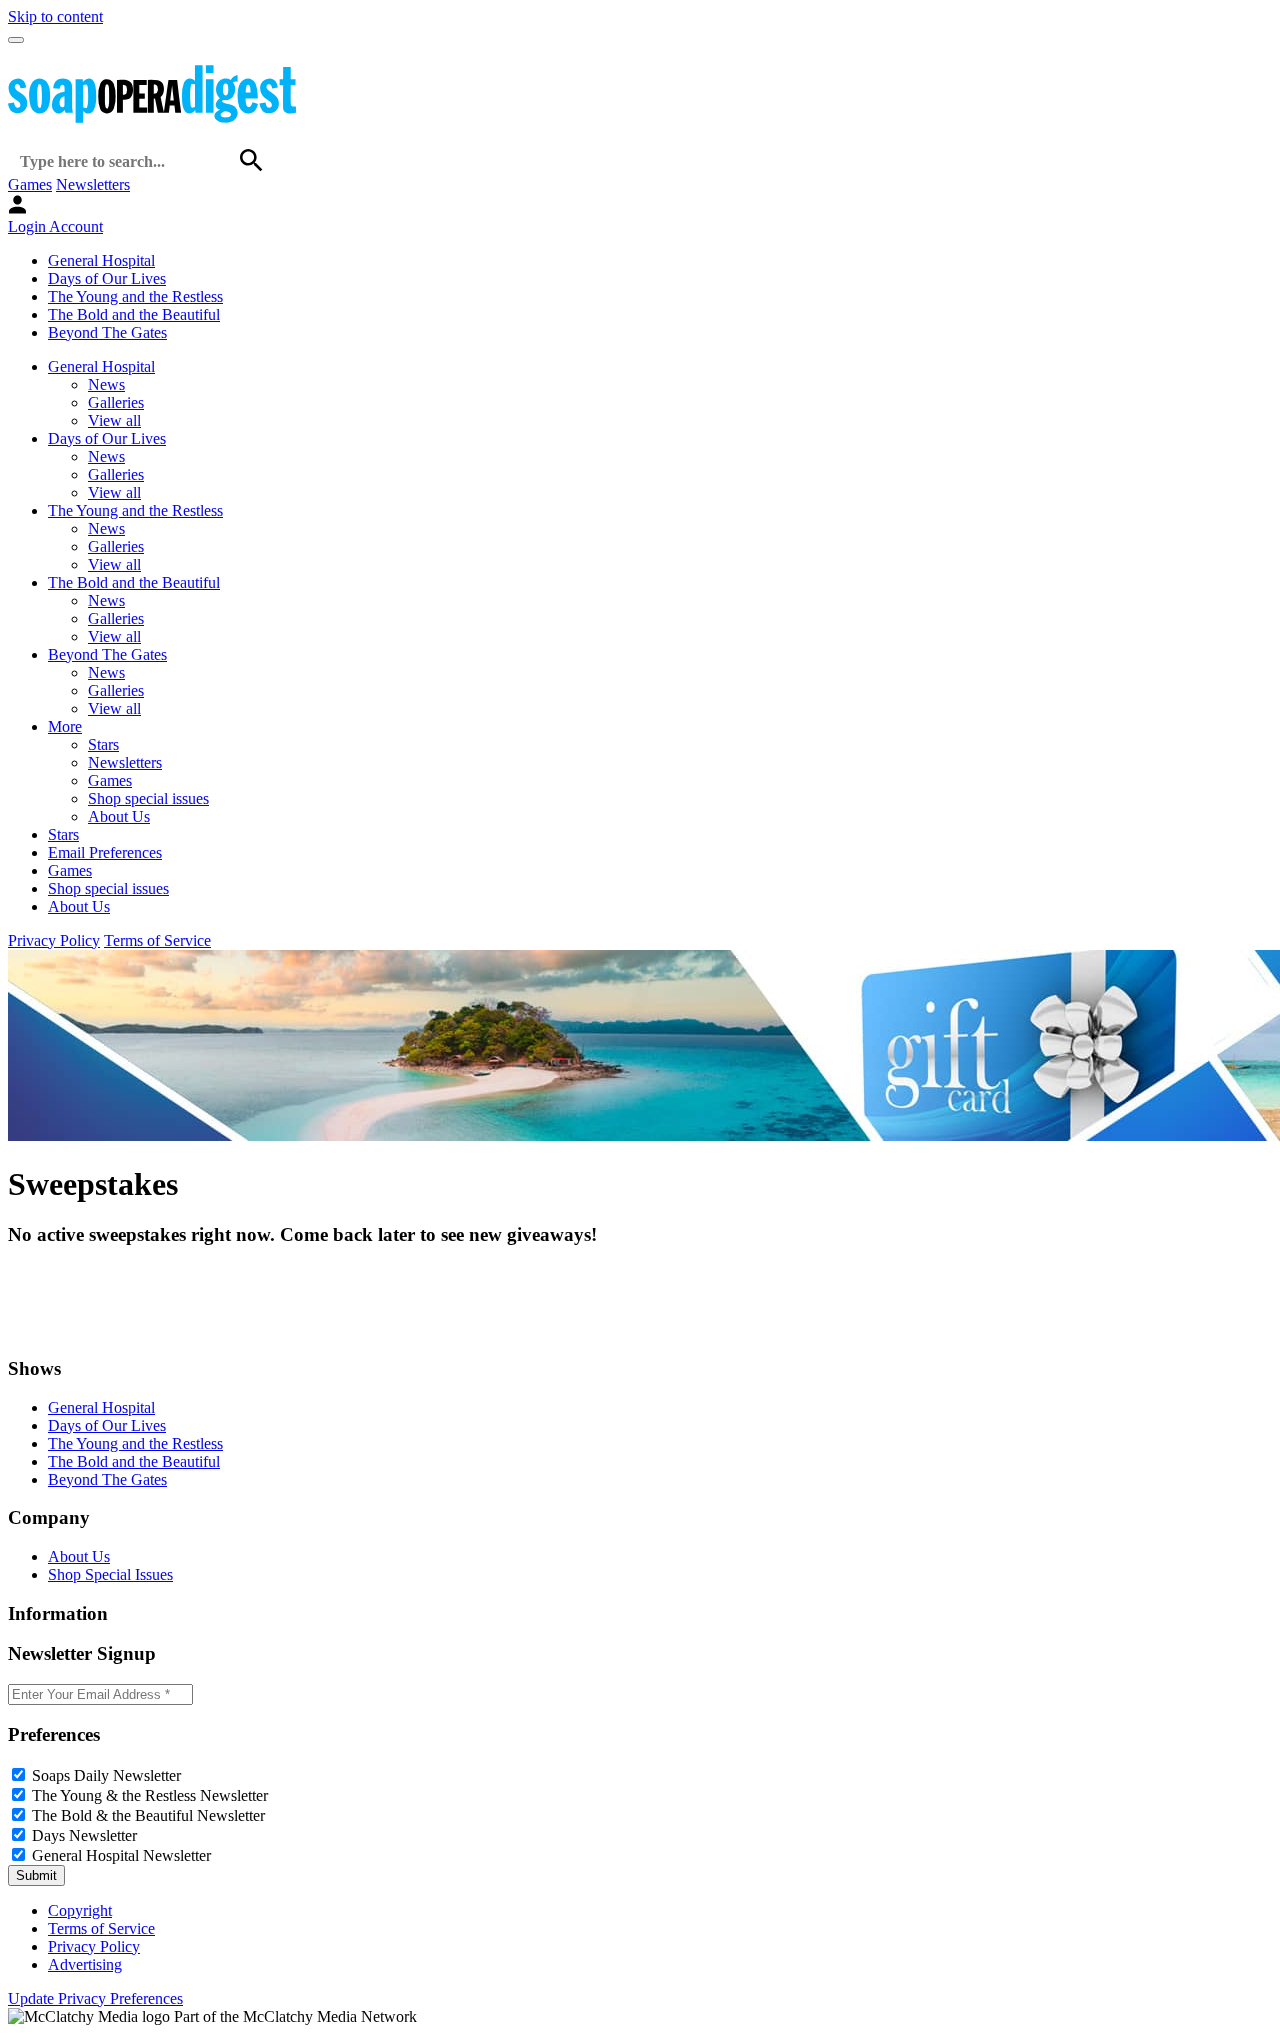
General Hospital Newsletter (121, 1855)
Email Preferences (105, 852)
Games (30, 184)
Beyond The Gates (107, 332)
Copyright (80, 1910)
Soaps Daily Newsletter (106, 1775)
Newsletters (93, 184)
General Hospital (101, 260)
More (65, 726)
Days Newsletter (84, 1835)
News (106, 384)
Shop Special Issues (110, 1574)
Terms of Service (157, 940)
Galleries (116, 402)
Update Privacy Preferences (95, 1998)
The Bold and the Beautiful (134, 314)
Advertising (85, 1964)
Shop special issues (148, 798)
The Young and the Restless (135, 296)
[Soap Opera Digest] (50, 1329)
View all (114, 420)
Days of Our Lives (107, 278)
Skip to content (55, 16)
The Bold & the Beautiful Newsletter (148, 1815)
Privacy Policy (54, 940)
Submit (36, 1875)
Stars (103, 744)
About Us (119, 816)
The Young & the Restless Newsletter (150, 1795)
